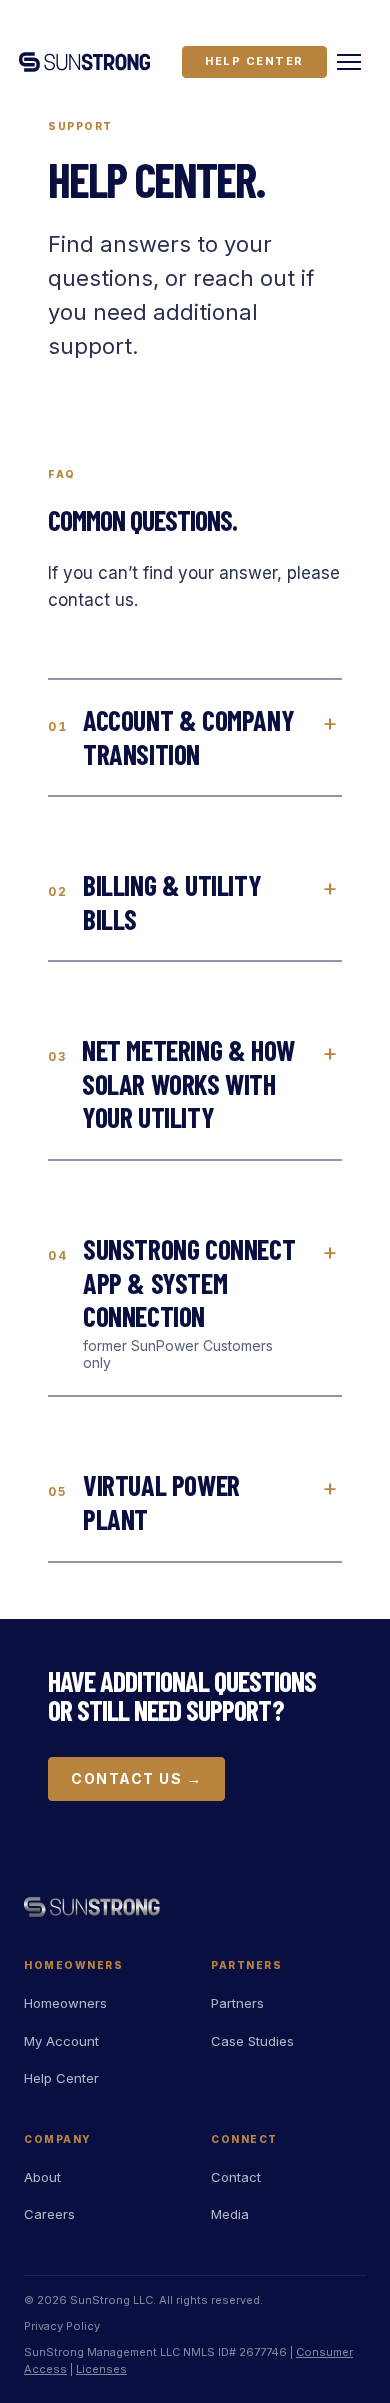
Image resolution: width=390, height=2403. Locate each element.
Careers (49, 2214)
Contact (236, 2177)
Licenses (101, 2369)
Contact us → (136, 1778)
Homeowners (65, 2003)
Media (230, 2214)
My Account (61, 2041)
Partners (237, 2003)
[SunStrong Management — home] (84, 62)
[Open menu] (349, 62)
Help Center (254, 61)
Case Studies (252, 2041)
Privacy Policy (62, 2326)
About (42, 2177)
